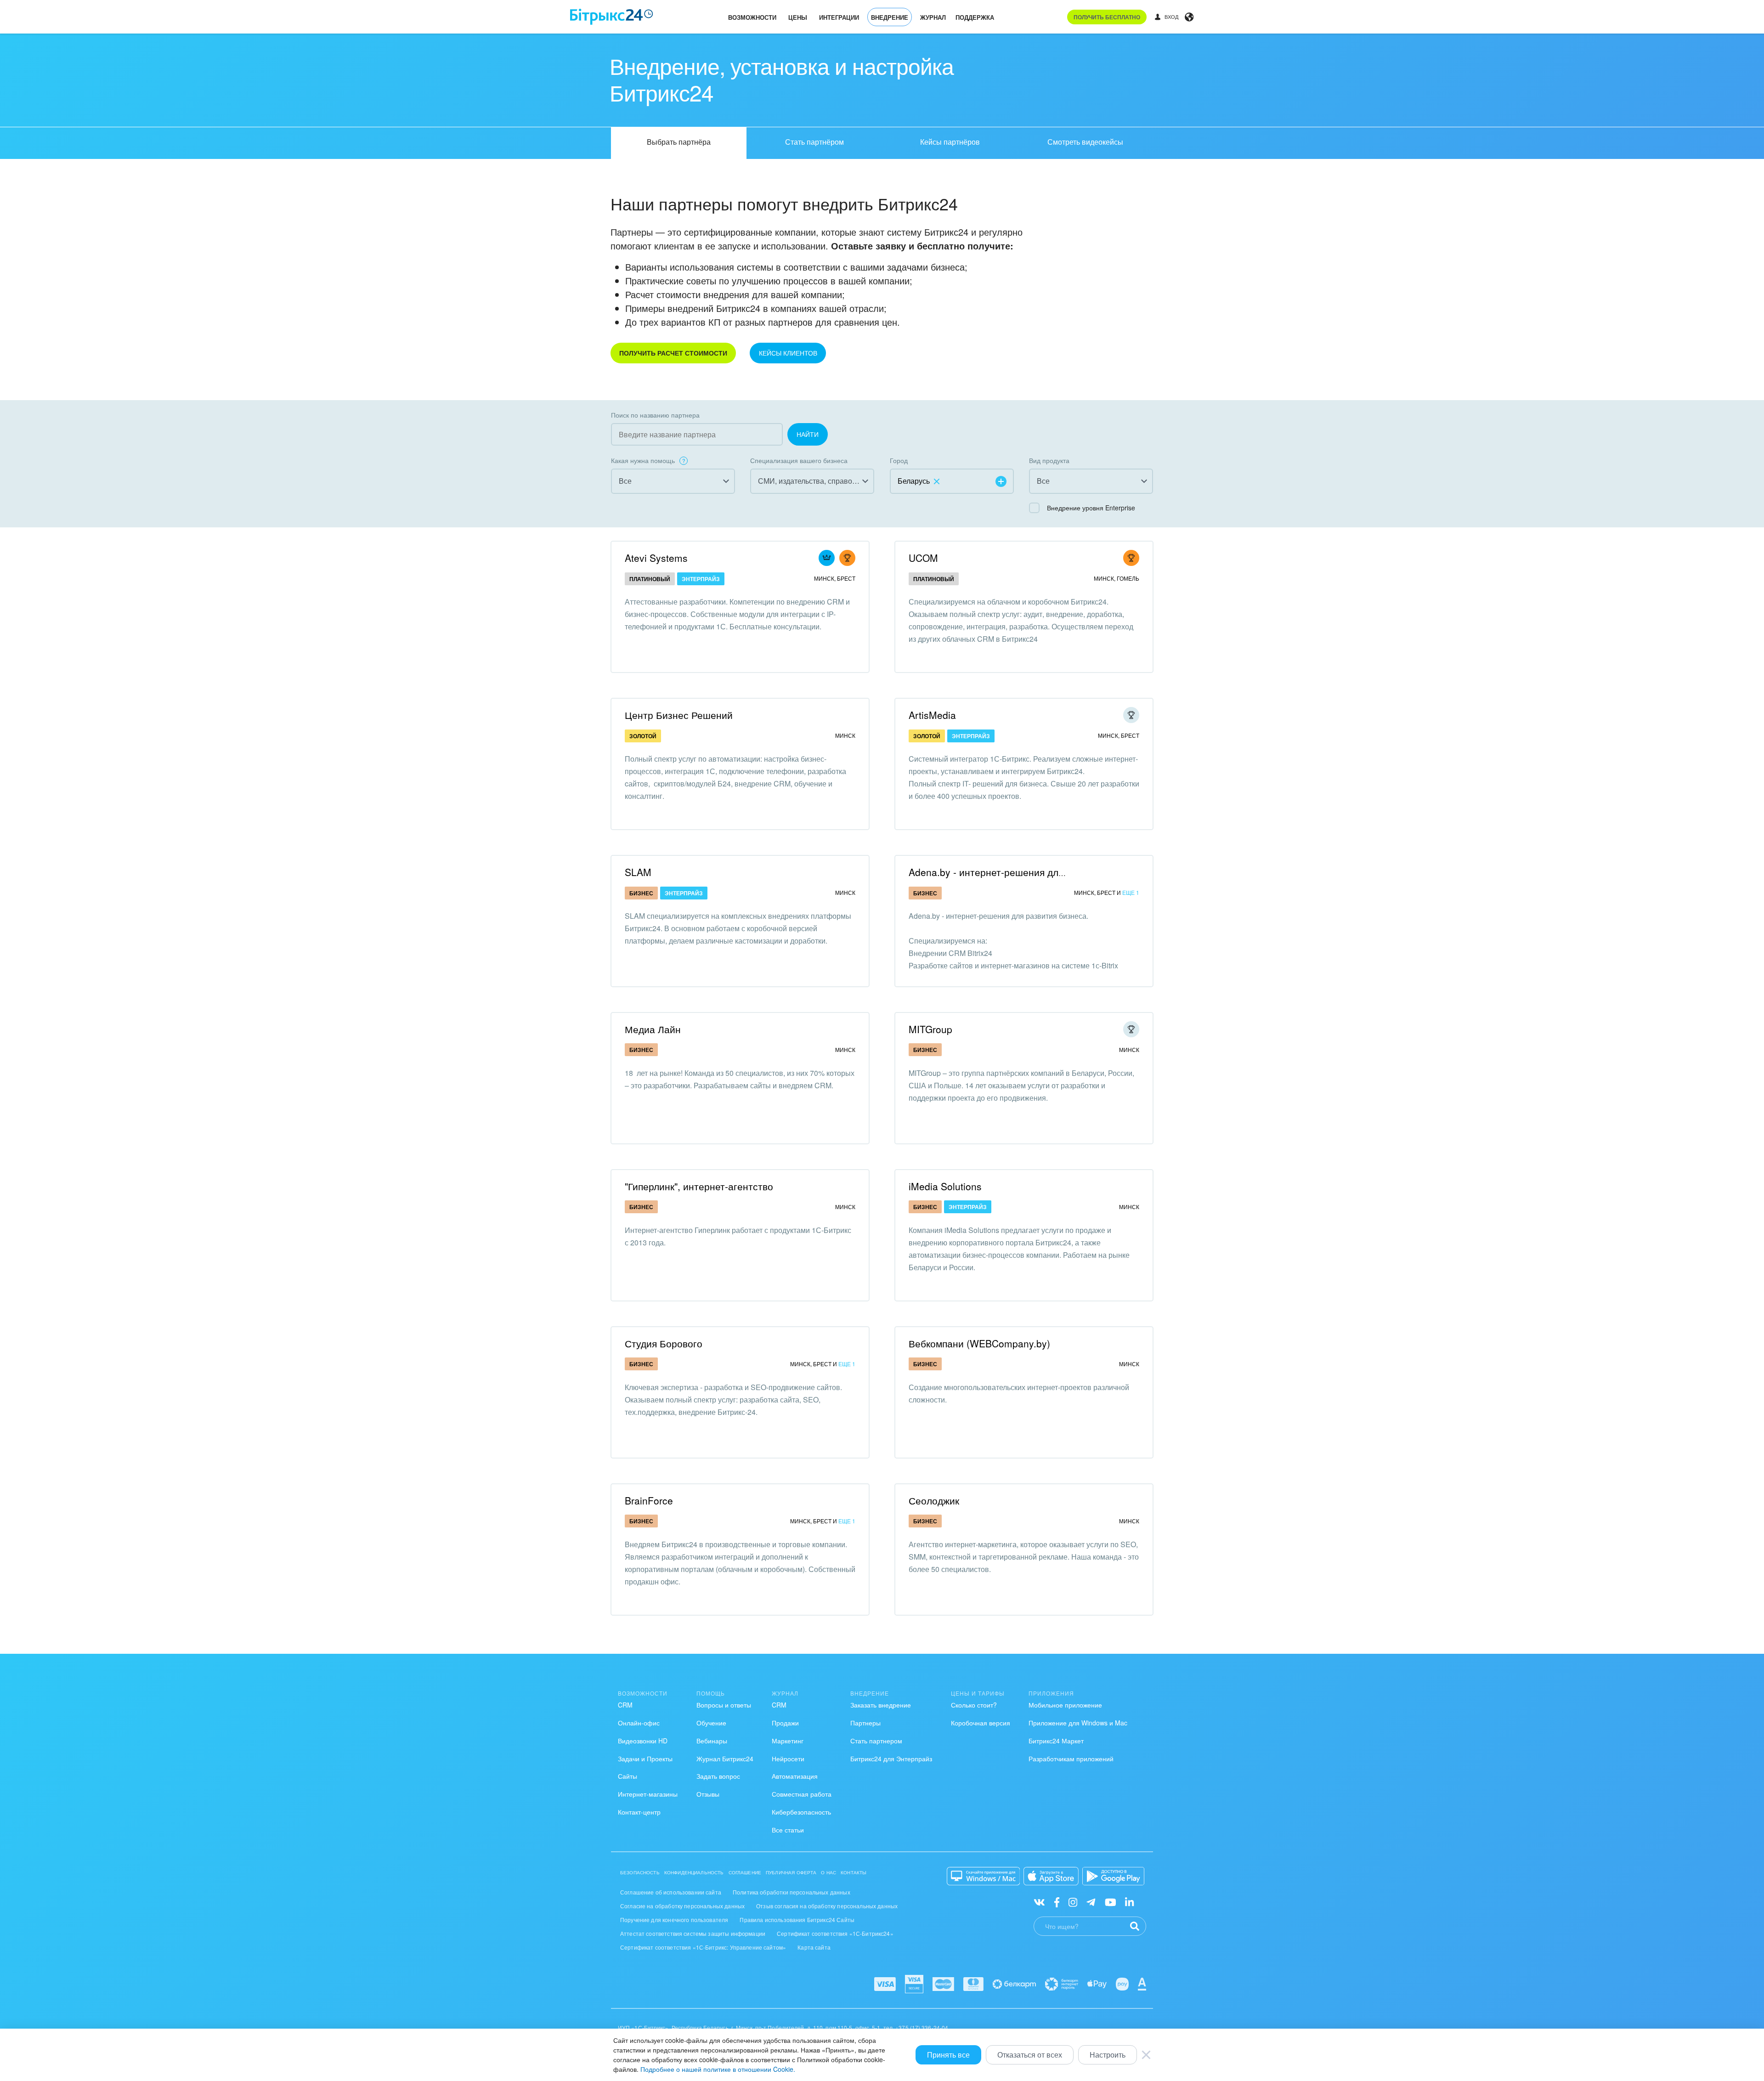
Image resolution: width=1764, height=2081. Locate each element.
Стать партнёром (814, 142)
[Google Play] (1113, 1876)
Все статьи (788, 1830)
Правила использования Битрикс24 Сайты (797, 1920)
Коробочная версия (981, 1723)
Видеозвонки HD (643, 1741)
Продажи (785, 1723)
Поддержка (975, 17)
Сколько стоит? (974, 1705)
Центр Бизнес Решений (679, 715)
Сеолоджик (934, 1500)
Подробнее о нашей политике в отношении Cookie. (718, 2069)
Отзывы (708, 1794)
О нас (828, 1872)
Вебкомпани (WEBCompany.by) (979, 1343)
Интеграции (839, 17)
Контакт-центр (639, 1812)
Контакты (854, 1872)
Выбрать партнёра (679, 142)
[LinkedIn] (1129, 1902)
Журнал (933, 17)
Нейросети (788, 1759)
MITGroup (930, 1029)
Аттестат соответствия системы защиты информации (693, 1933)
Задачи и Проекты (645, 1759)
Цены (798, 17)
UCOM (923, 558)
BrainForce (649, 1500)
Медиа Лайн (653, 1029)
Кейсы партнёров (950, 142)
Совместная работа (802, 1794)
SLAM (638, 872)
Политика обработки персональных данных (792, 1892)
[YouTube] (1111, 1902)
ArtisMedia (932, 715)
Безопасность (640, 1872)
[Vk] (1039, 1902)
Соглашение (745, 1872)
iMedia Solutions (945, 1186)
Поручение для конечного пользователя (674, 1920)
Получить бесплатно (1107, 17)
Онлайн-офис (639, 1723)
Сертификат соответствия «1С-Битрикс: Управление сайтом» (703, 1947)
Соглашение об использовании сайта (671, 1892)
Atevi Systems (656, 558)
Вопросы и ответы (724, 1705)
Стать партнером (876, 1741)
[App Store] (1051, 1876)
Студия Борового (664, 1343)
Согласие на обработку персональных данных (682, 1906)
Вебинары (712, 1741)
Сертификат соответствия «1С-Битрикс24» (835, 1933)
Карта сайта (814, 1947)
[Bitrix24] (612, 17)
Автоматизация (795, 1776)
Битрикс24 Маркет (1056, 1741)
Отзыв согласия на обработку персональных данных (827, 1906)
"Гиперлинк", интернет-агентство (699, 1186)
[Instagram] (1073, 1902)
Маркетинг (788, 1741)
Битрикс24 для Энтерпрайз (891, 1759)
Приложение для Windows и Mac (1078, 1723)
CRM (625, 1705)
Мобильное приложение (1065, 1705)
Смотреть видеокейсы (1085, 142)
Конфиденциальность (694, 1872)
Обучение (711, 1723)
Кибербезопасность (801, 1812)
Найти (808, 434)
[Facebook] (1057, 1902)
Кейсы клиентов (788, 353)
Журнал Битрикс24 (725, 1759)
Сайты (628, 1776)
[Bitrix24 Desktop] (984, 1876)
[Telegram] (1091, 1902)
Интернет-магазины (648, 1794)
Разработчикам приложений (1071, 1759)
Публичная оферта (791, 1872)
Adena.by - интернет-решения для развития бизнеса (1028, 872)
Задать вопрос (718, 1776)
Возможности (752, 17)
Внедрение (890, 17)
